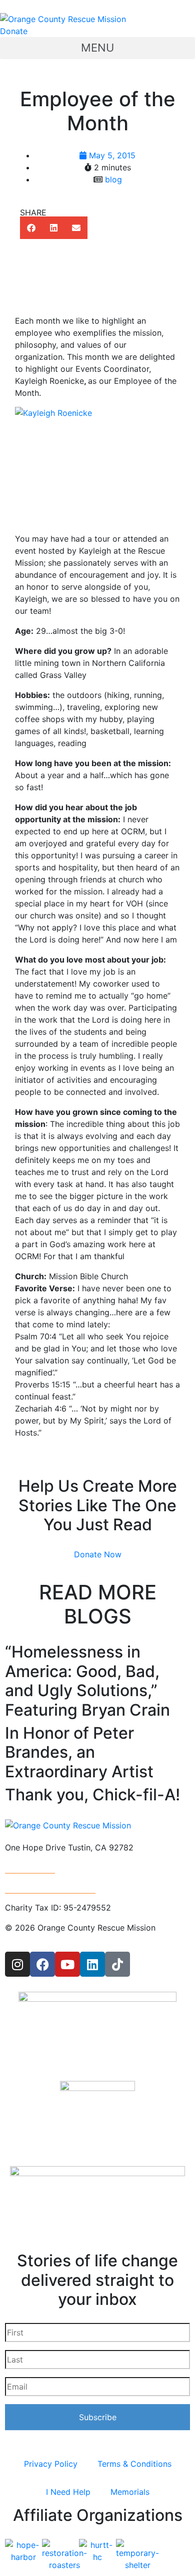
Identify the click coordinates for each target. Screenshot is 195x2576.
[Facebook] (42, 1964)
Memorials (130, 2492)
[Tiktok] (117, 1964)
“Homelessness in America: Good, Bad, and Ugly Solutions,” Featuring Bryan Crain (87, 1681)
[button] (97, 48)
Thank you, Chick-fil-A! (92, 1795)
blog (113, 179)
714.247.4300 (30, 1867)
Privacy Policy (51, 2464)
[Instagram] (17, 1964)
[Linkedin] (92, 1964)
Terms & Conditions (134, 2464)
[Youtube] (67, 1964)
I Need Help (68, 2492)
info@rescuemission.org (50, 1888)
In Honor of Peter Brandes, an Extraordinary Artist (79, 1752)
